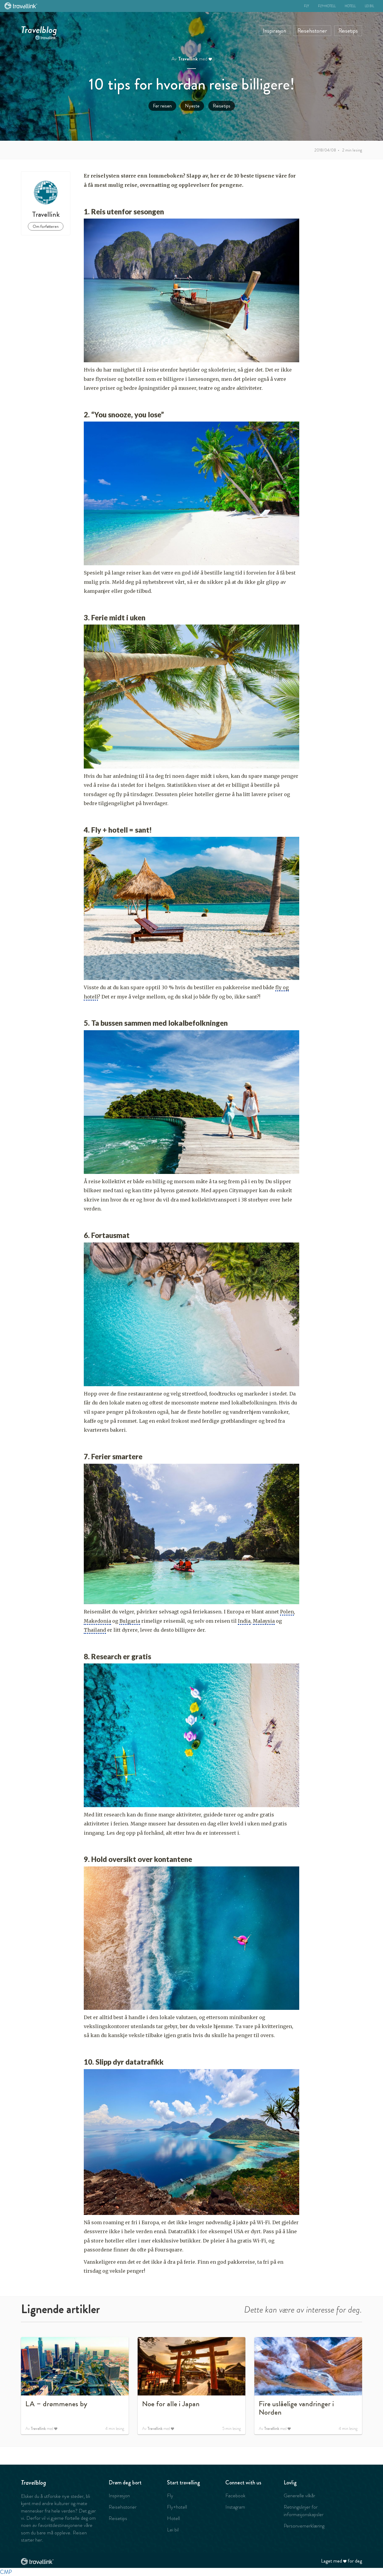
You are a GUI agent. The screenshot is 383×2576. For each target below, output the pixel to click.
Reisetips (348, 31)
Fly (307, 6)
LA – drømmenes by (56, 2404)
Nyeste (192, 106)
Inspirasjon (275, 31)
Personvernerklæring (304, 2526)
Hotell (350, 6)
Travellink (188, 59)
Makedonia (97, 1621)
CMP (6, 2572)
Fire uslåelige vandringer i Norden (296, 2408)
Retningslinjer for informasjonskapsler (304, 2510)
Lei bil (369, 6)
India (244, 1621)
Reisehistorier (312, 31)
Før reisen (162, 106)
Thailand (95, 1630)
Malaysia (264, 1621)
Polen (287, 1612)
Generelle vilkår (299, 2495)
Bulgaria (130, 1621)
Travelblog (39, 28)
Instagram (235, 2507)
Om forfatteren (46, 226)
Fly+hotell (327, 6)
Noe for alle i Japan (171, 2404)
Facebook (235, 2495)
